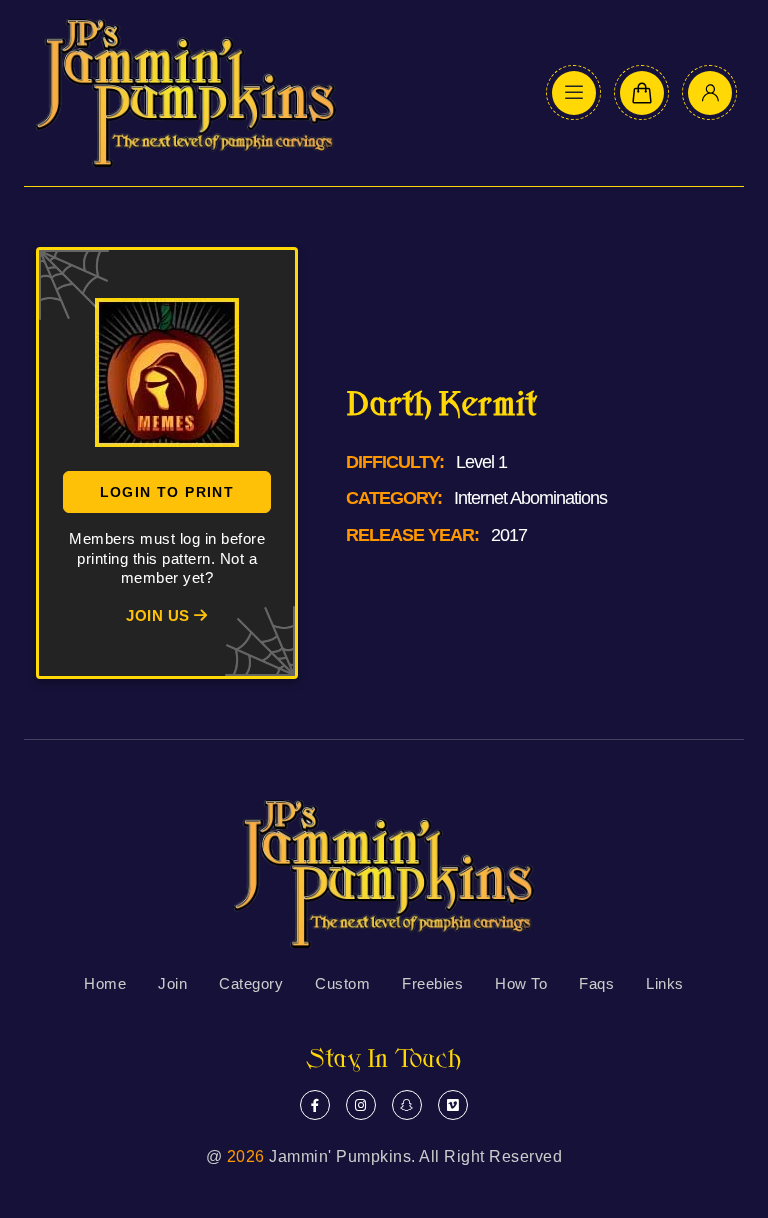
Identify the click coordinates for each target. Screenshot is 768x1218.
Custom (342, 983)
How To (521, 983)
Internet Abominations (530, 498)
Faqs (596, 983)
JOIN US (160, 615)
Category (251, 983)
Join (172, 983)
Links (665, 983)
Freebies (432, 983)
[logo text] (186, 93)
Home (105, 983)
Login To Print (167, 492)
